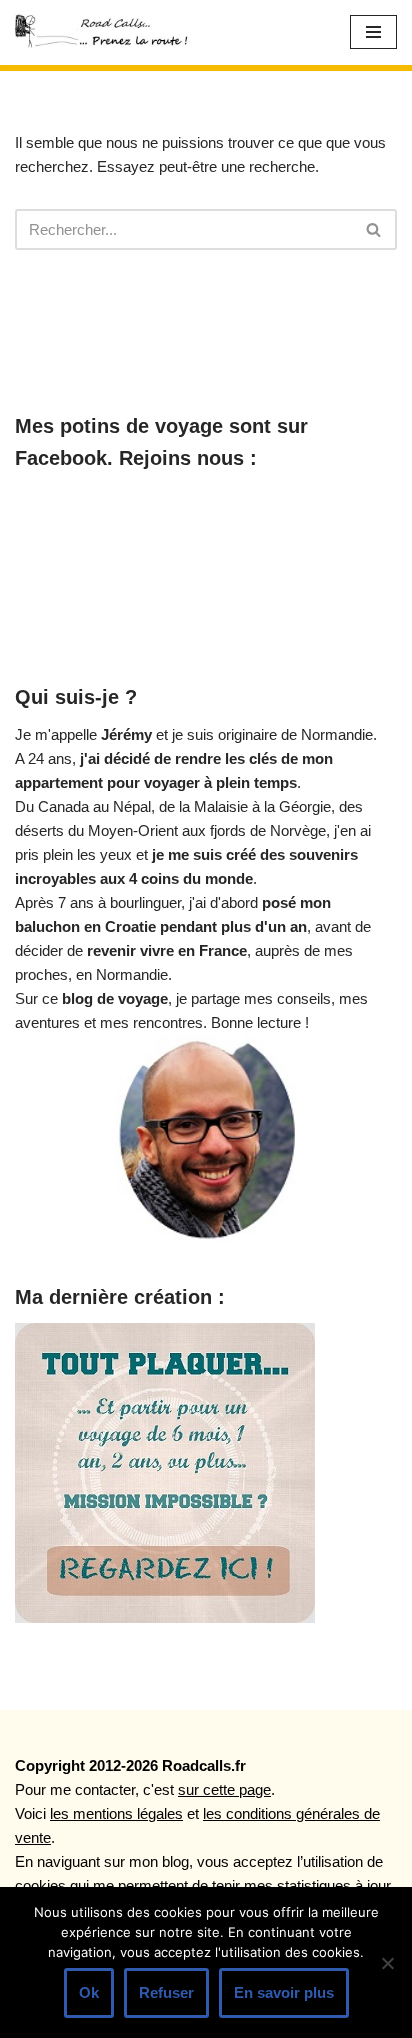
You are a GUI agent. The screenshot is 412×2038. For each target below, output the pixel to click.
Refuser (166, 1992)
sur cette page (224, 1789)
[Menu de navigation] (373, 32)
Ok (89, 1992)
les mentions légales (116, 1813)
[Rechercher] (374, 229)
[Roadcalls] (105, 32)
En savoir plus (284, 1992)
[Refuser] (387, 1963)
